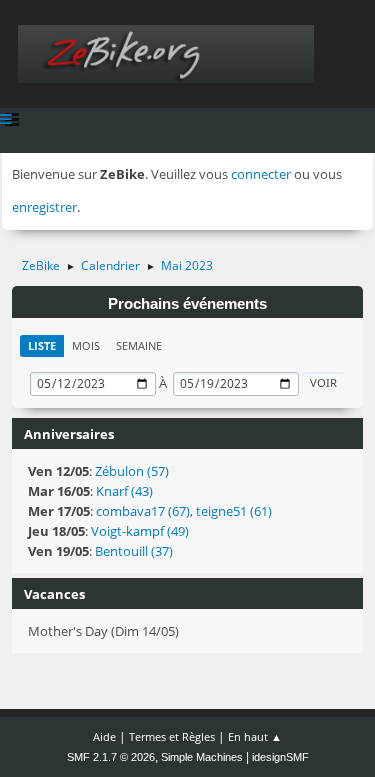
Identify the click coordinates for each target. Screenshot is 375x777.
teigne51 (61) (234, 511)
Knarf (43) (124, 491)
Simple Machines (202, 757)
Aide (104, 736)
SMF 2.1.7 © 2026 (111, 757)
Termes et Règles (172, 736)
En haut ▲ (255, 736)
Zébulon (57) (132, 471)
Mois (86, 345)
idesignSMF (280, 757)
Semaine (139, 345)
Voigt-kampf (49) (140, 531)
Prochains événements (187, 304)
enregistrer (44, 207)
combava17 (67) (143, 511)
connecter (261, 174)
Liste (42, 345)
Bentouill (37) (134, 551)
